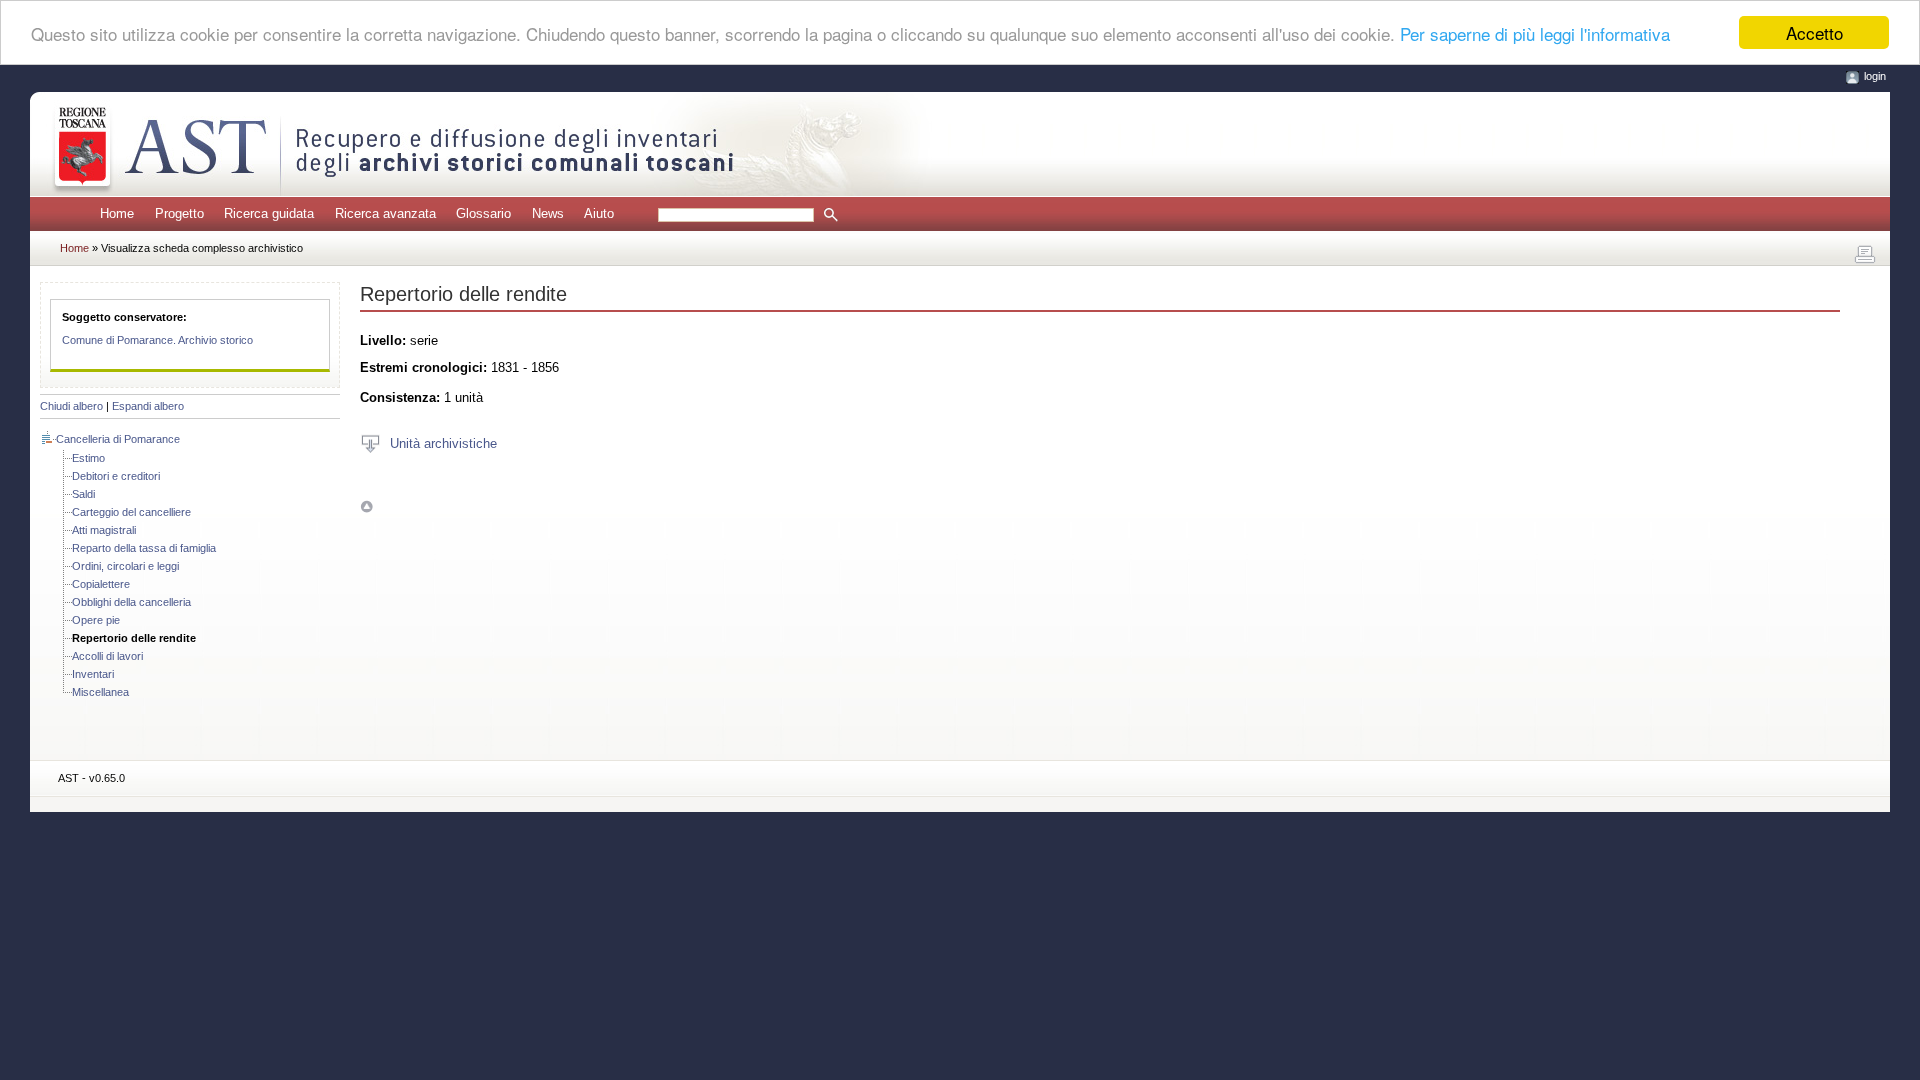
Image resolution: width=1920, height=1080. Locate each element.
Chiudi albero (71, 406)
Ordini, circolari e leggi (125, 566)
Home (117, 213)
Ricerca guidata (269, 213)
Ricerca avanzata (385, 213)
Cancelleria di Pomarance (118, 439)
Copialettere (101, 584)
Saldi (83, 494)
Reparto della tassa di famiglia (144, 548)
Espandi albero (148, 406)
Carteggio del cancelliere (131, 512)
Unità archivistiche (443, 442)
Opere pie (96, 620)
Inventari (93, 674)
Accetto (1814, 32)
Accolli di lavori (107, 656)
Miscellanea (100, 692)
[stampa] (1865, 255)
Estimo (88, 458)
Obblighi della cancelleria (131, 602)
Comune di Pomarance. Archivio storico (157, 340)
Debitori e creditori (116, 476)
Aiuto (599, 213)
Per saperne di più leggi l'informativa (1535, 33)
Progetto (179, 213)
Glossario (483, 213)
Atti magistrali (104, 530)
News (548, 213)
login (1875, 76)
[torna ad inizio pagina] (366, 506)
